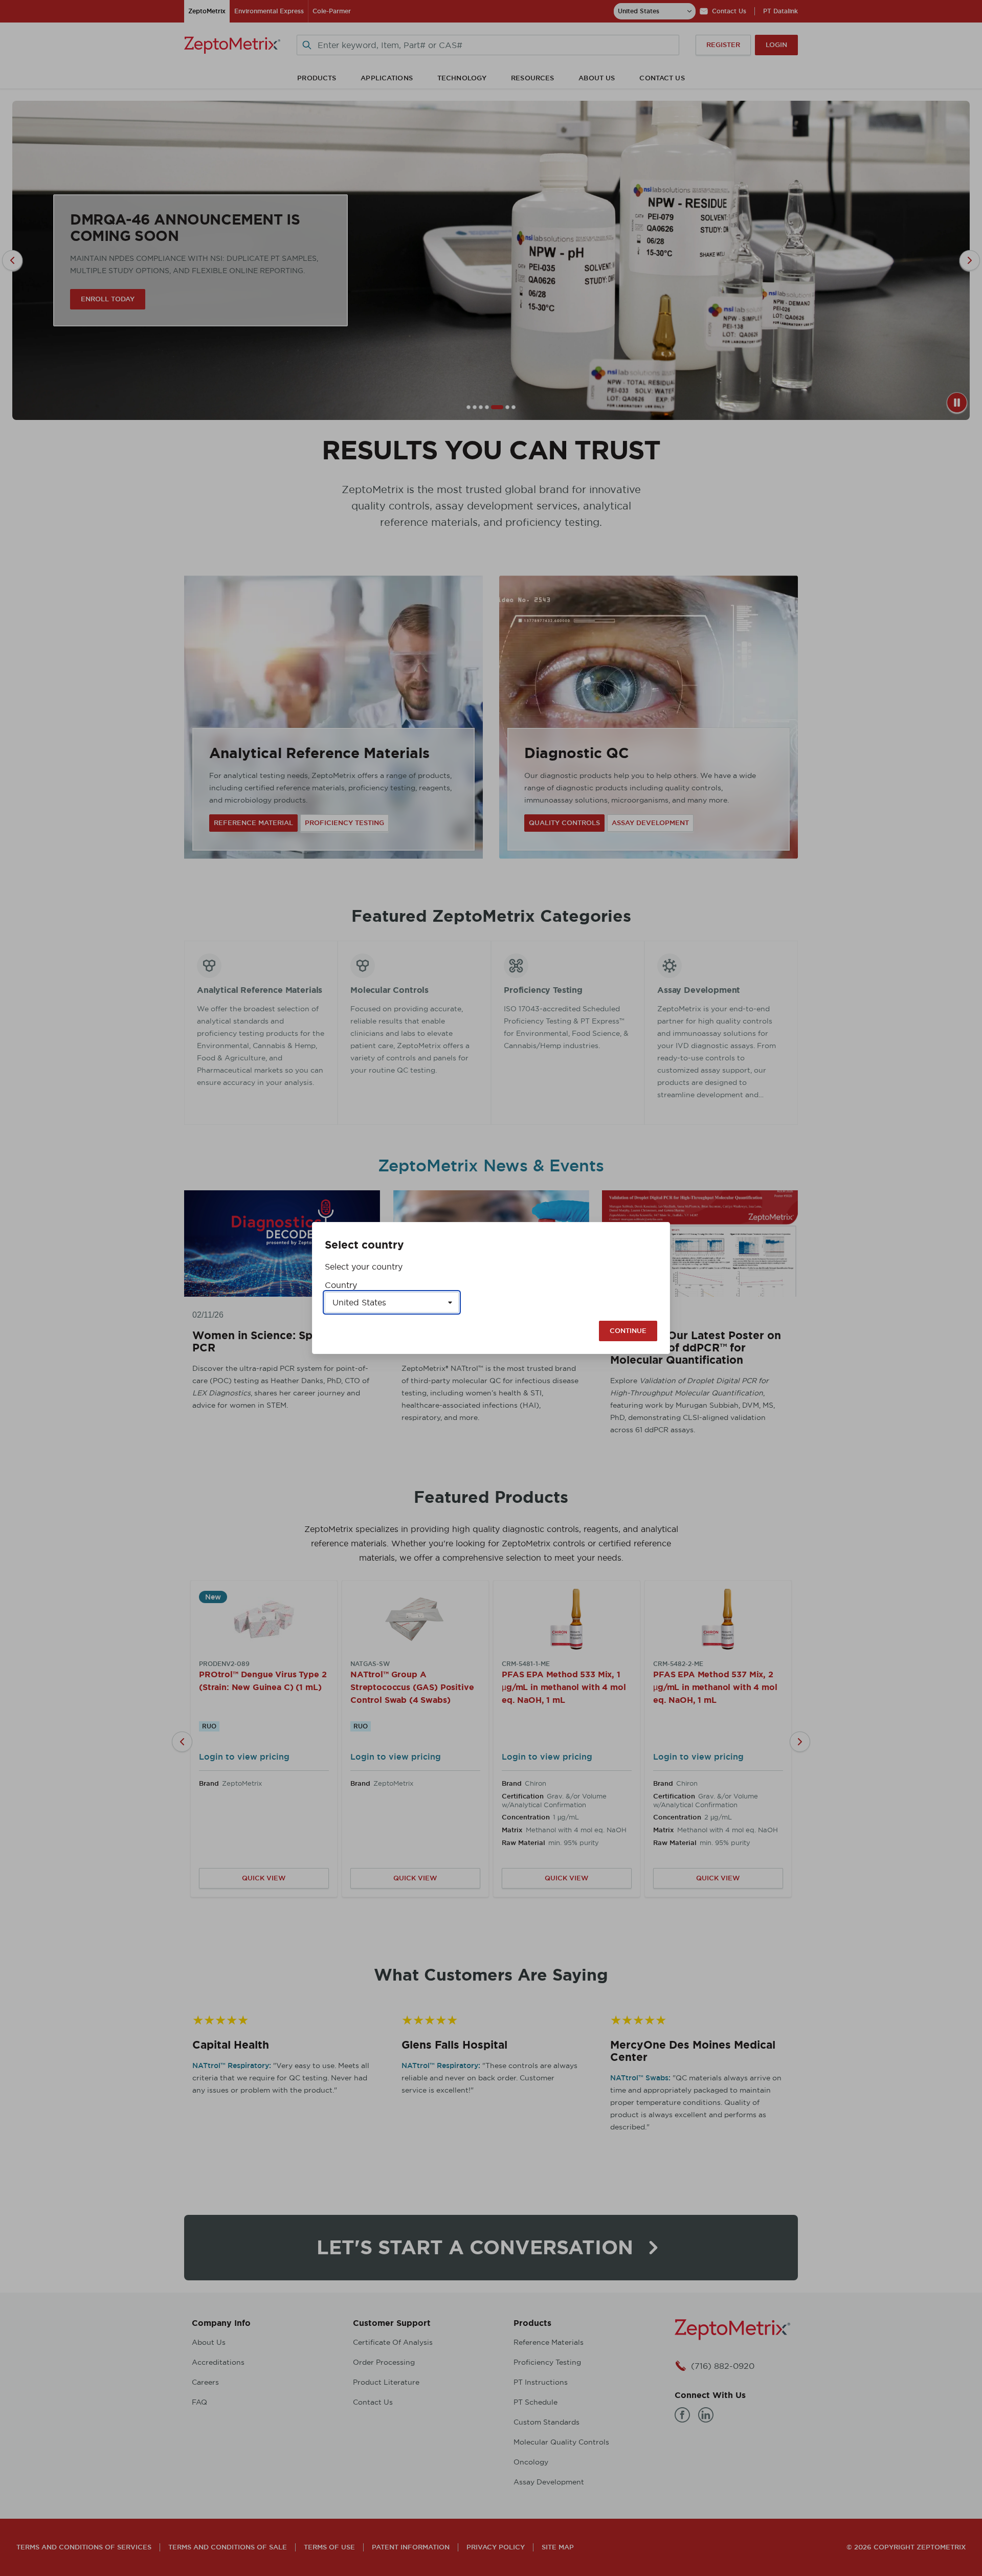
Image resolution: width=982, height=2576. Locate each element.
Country (341, 1285)
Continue (628, 1331)
